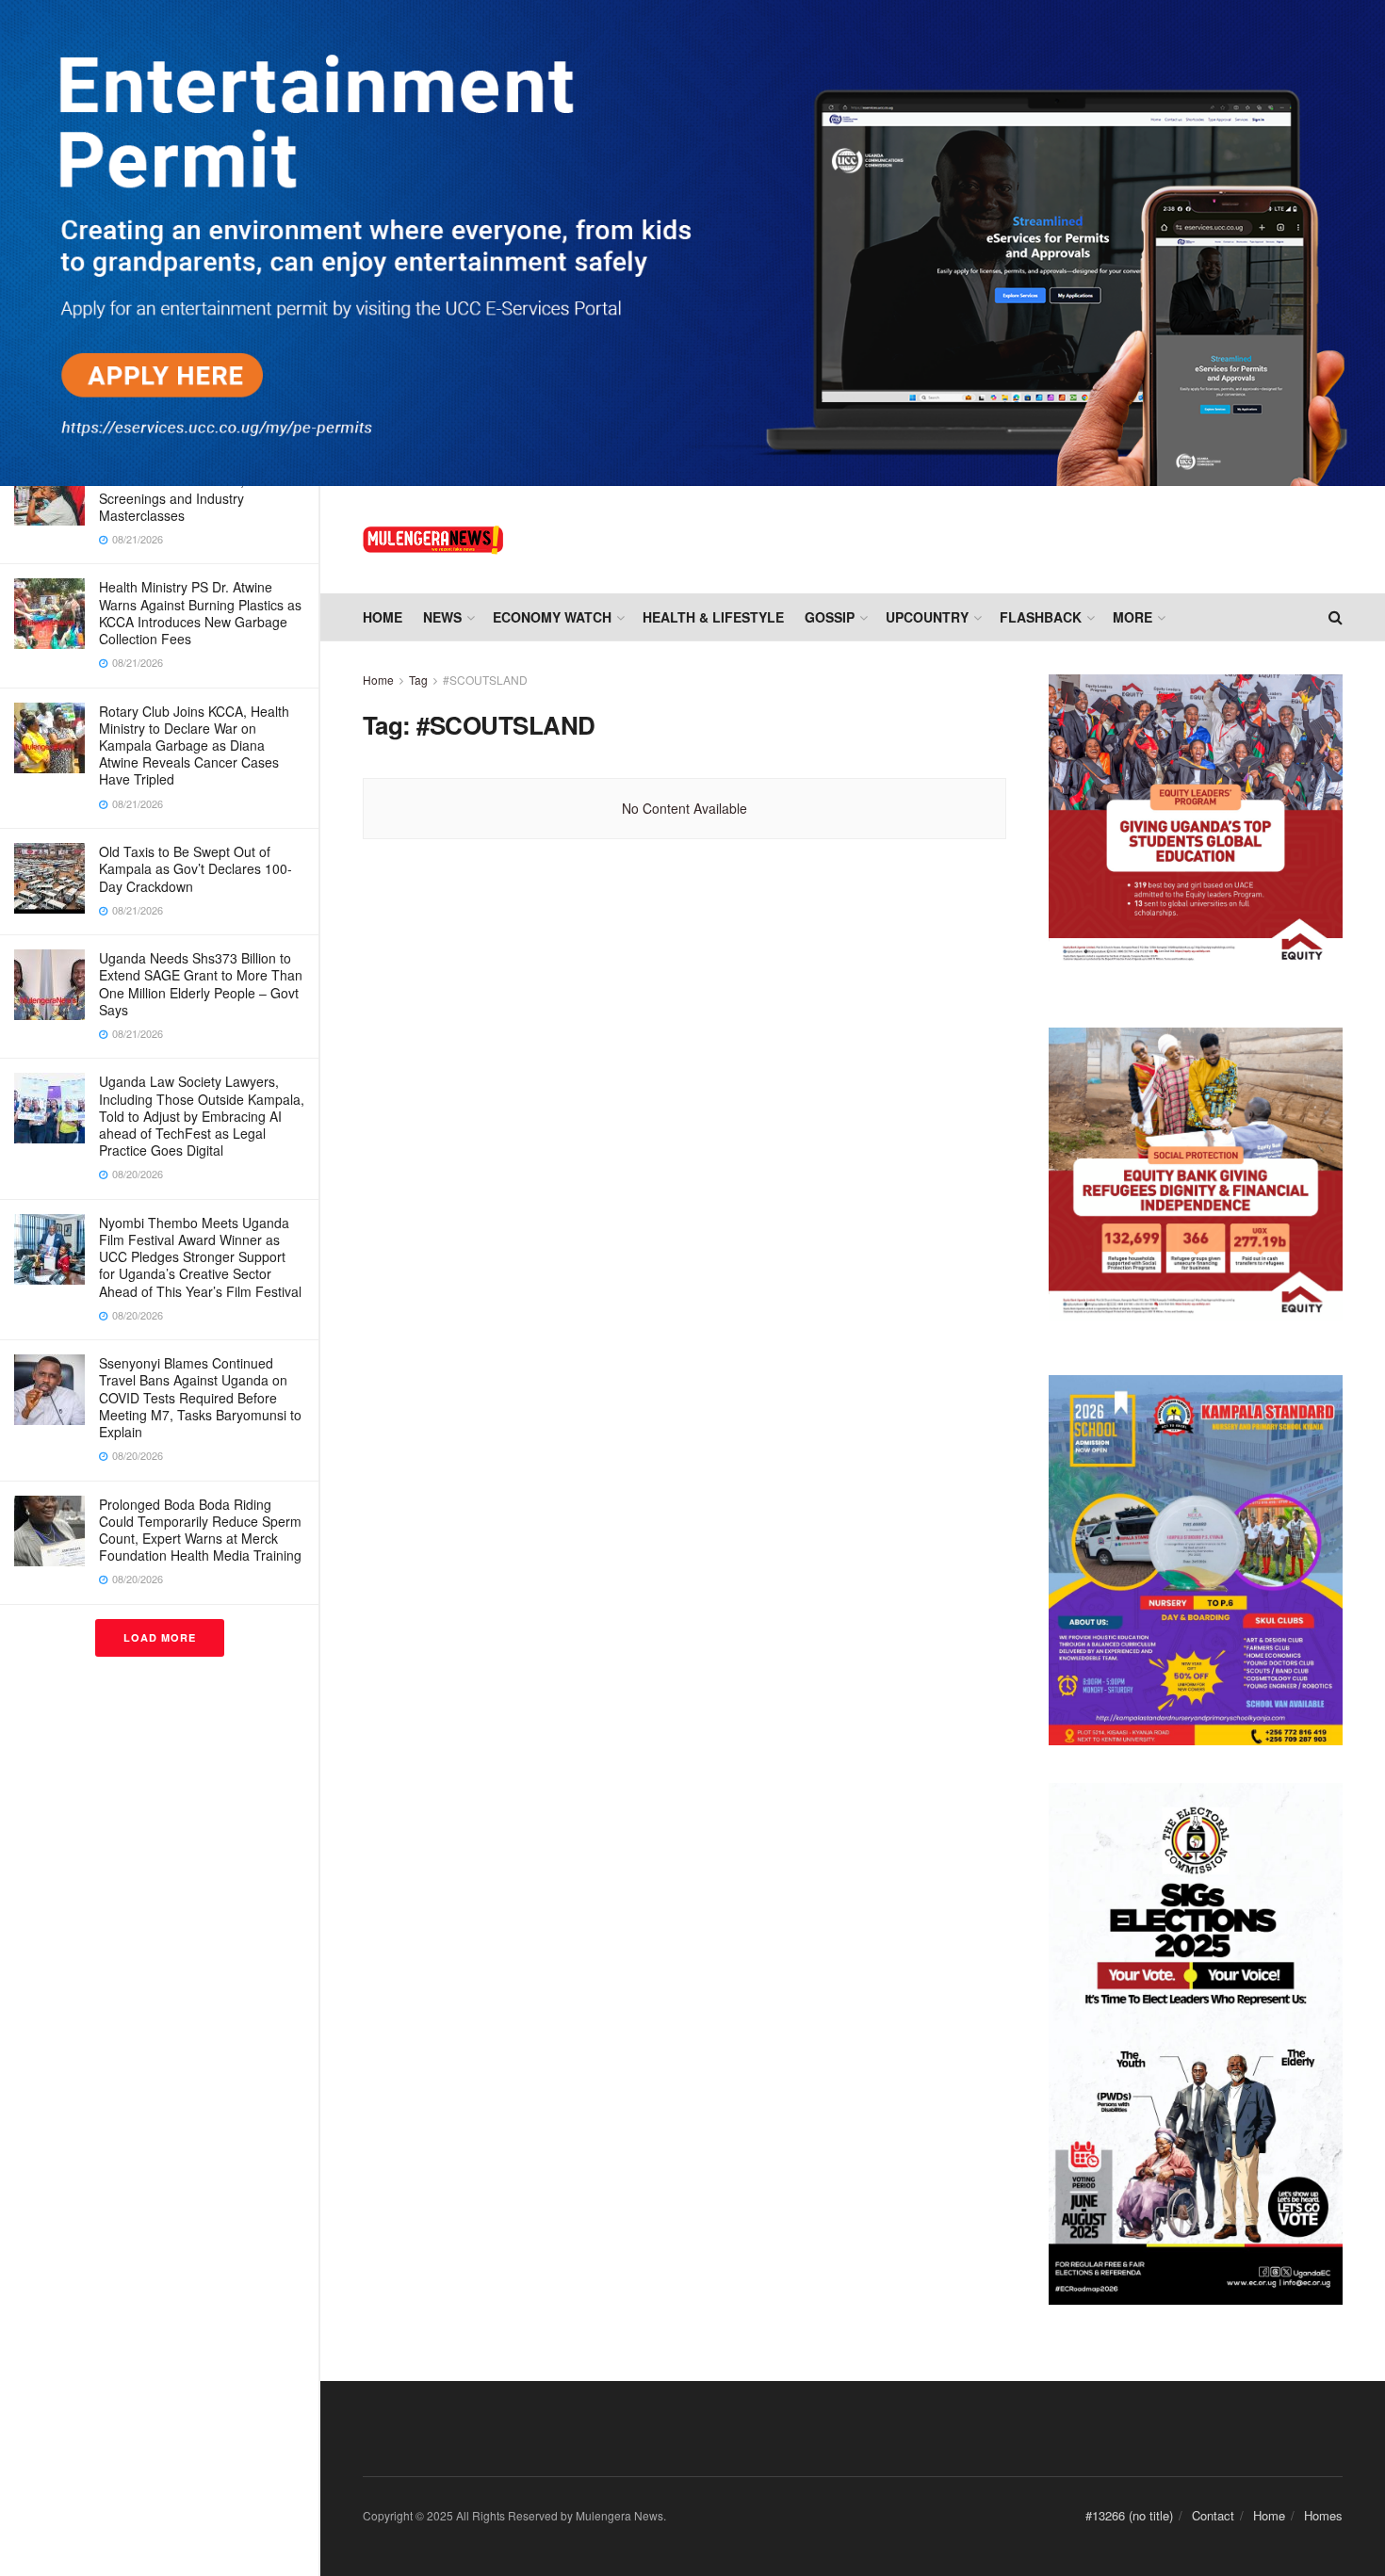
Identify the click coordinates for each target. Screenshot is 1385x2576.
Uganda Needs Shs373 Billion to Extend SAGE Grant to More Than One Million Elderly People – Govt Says (201, 984)
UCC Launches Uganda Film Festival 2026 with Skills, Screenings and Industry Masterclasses (184, 489)
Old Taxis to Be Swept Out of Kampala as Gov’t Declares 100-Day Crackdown (196, 868)
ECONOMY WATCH (552, 617)
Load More (160, 1637)
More (1132, 617)
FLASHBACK (1041, 617)
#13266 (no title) (1129, 2515)
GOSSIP (830, 617)
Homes (1323, 2515)
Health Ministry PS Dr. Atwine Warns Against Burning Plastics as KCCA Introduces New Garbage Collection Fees (200, 613)
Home (383, 617)
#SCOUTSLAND (485, 680)
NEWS (442, 617)
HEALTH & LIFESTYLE (713, 617)
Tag (418, 680)
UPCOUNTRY (927, 617)
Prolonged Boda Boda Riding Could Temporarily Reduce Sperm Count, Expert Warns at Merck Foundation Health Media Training (200, 1530)
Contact (1213, 2515)
